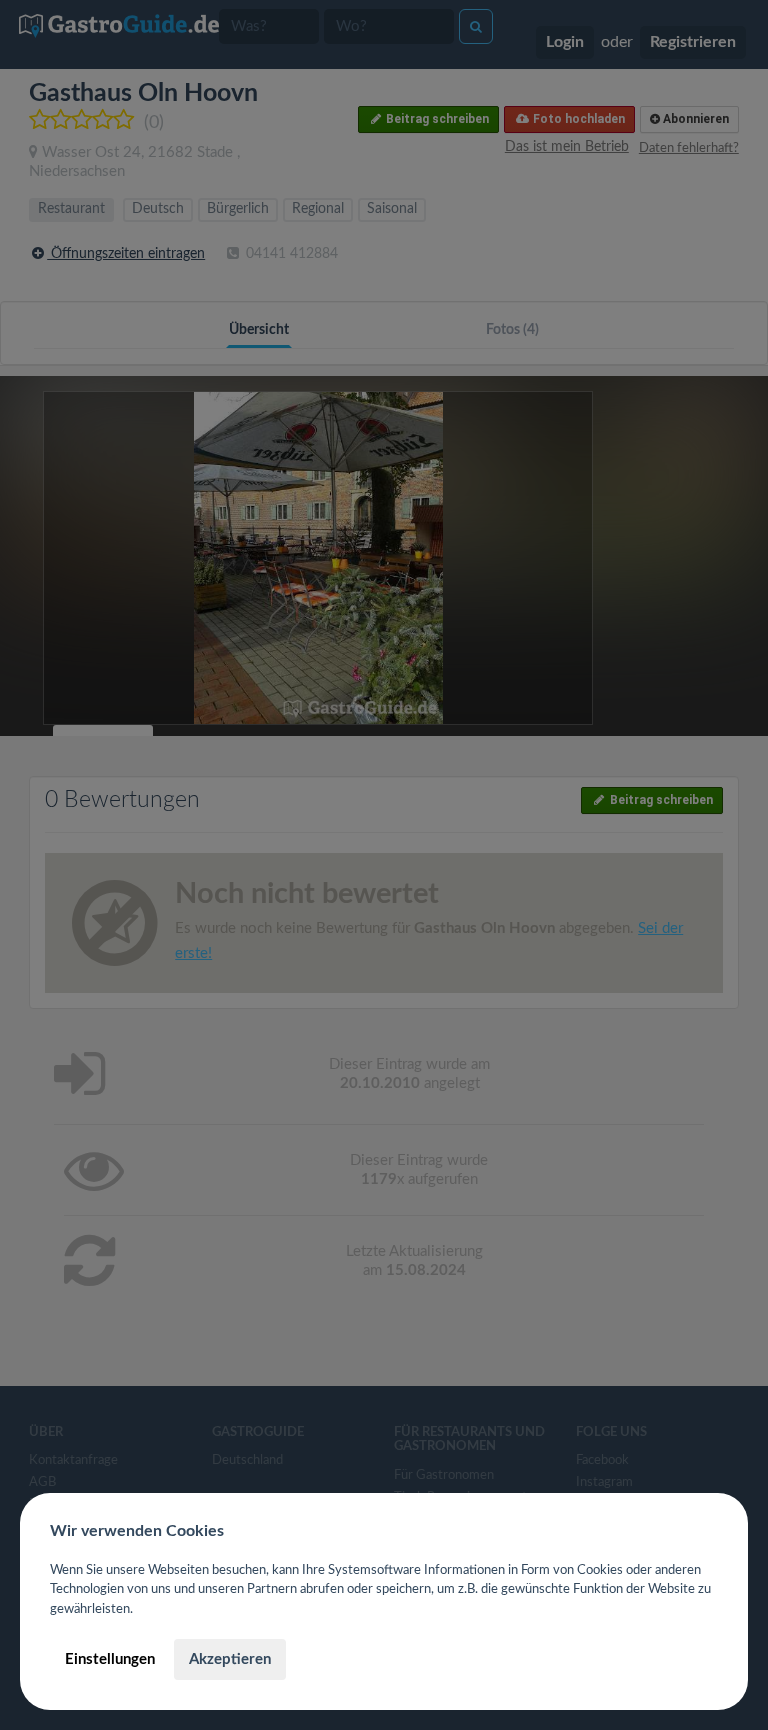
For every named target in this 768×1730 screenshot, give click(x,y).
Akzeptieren (230, 1659)
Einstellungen (110, 1659)
